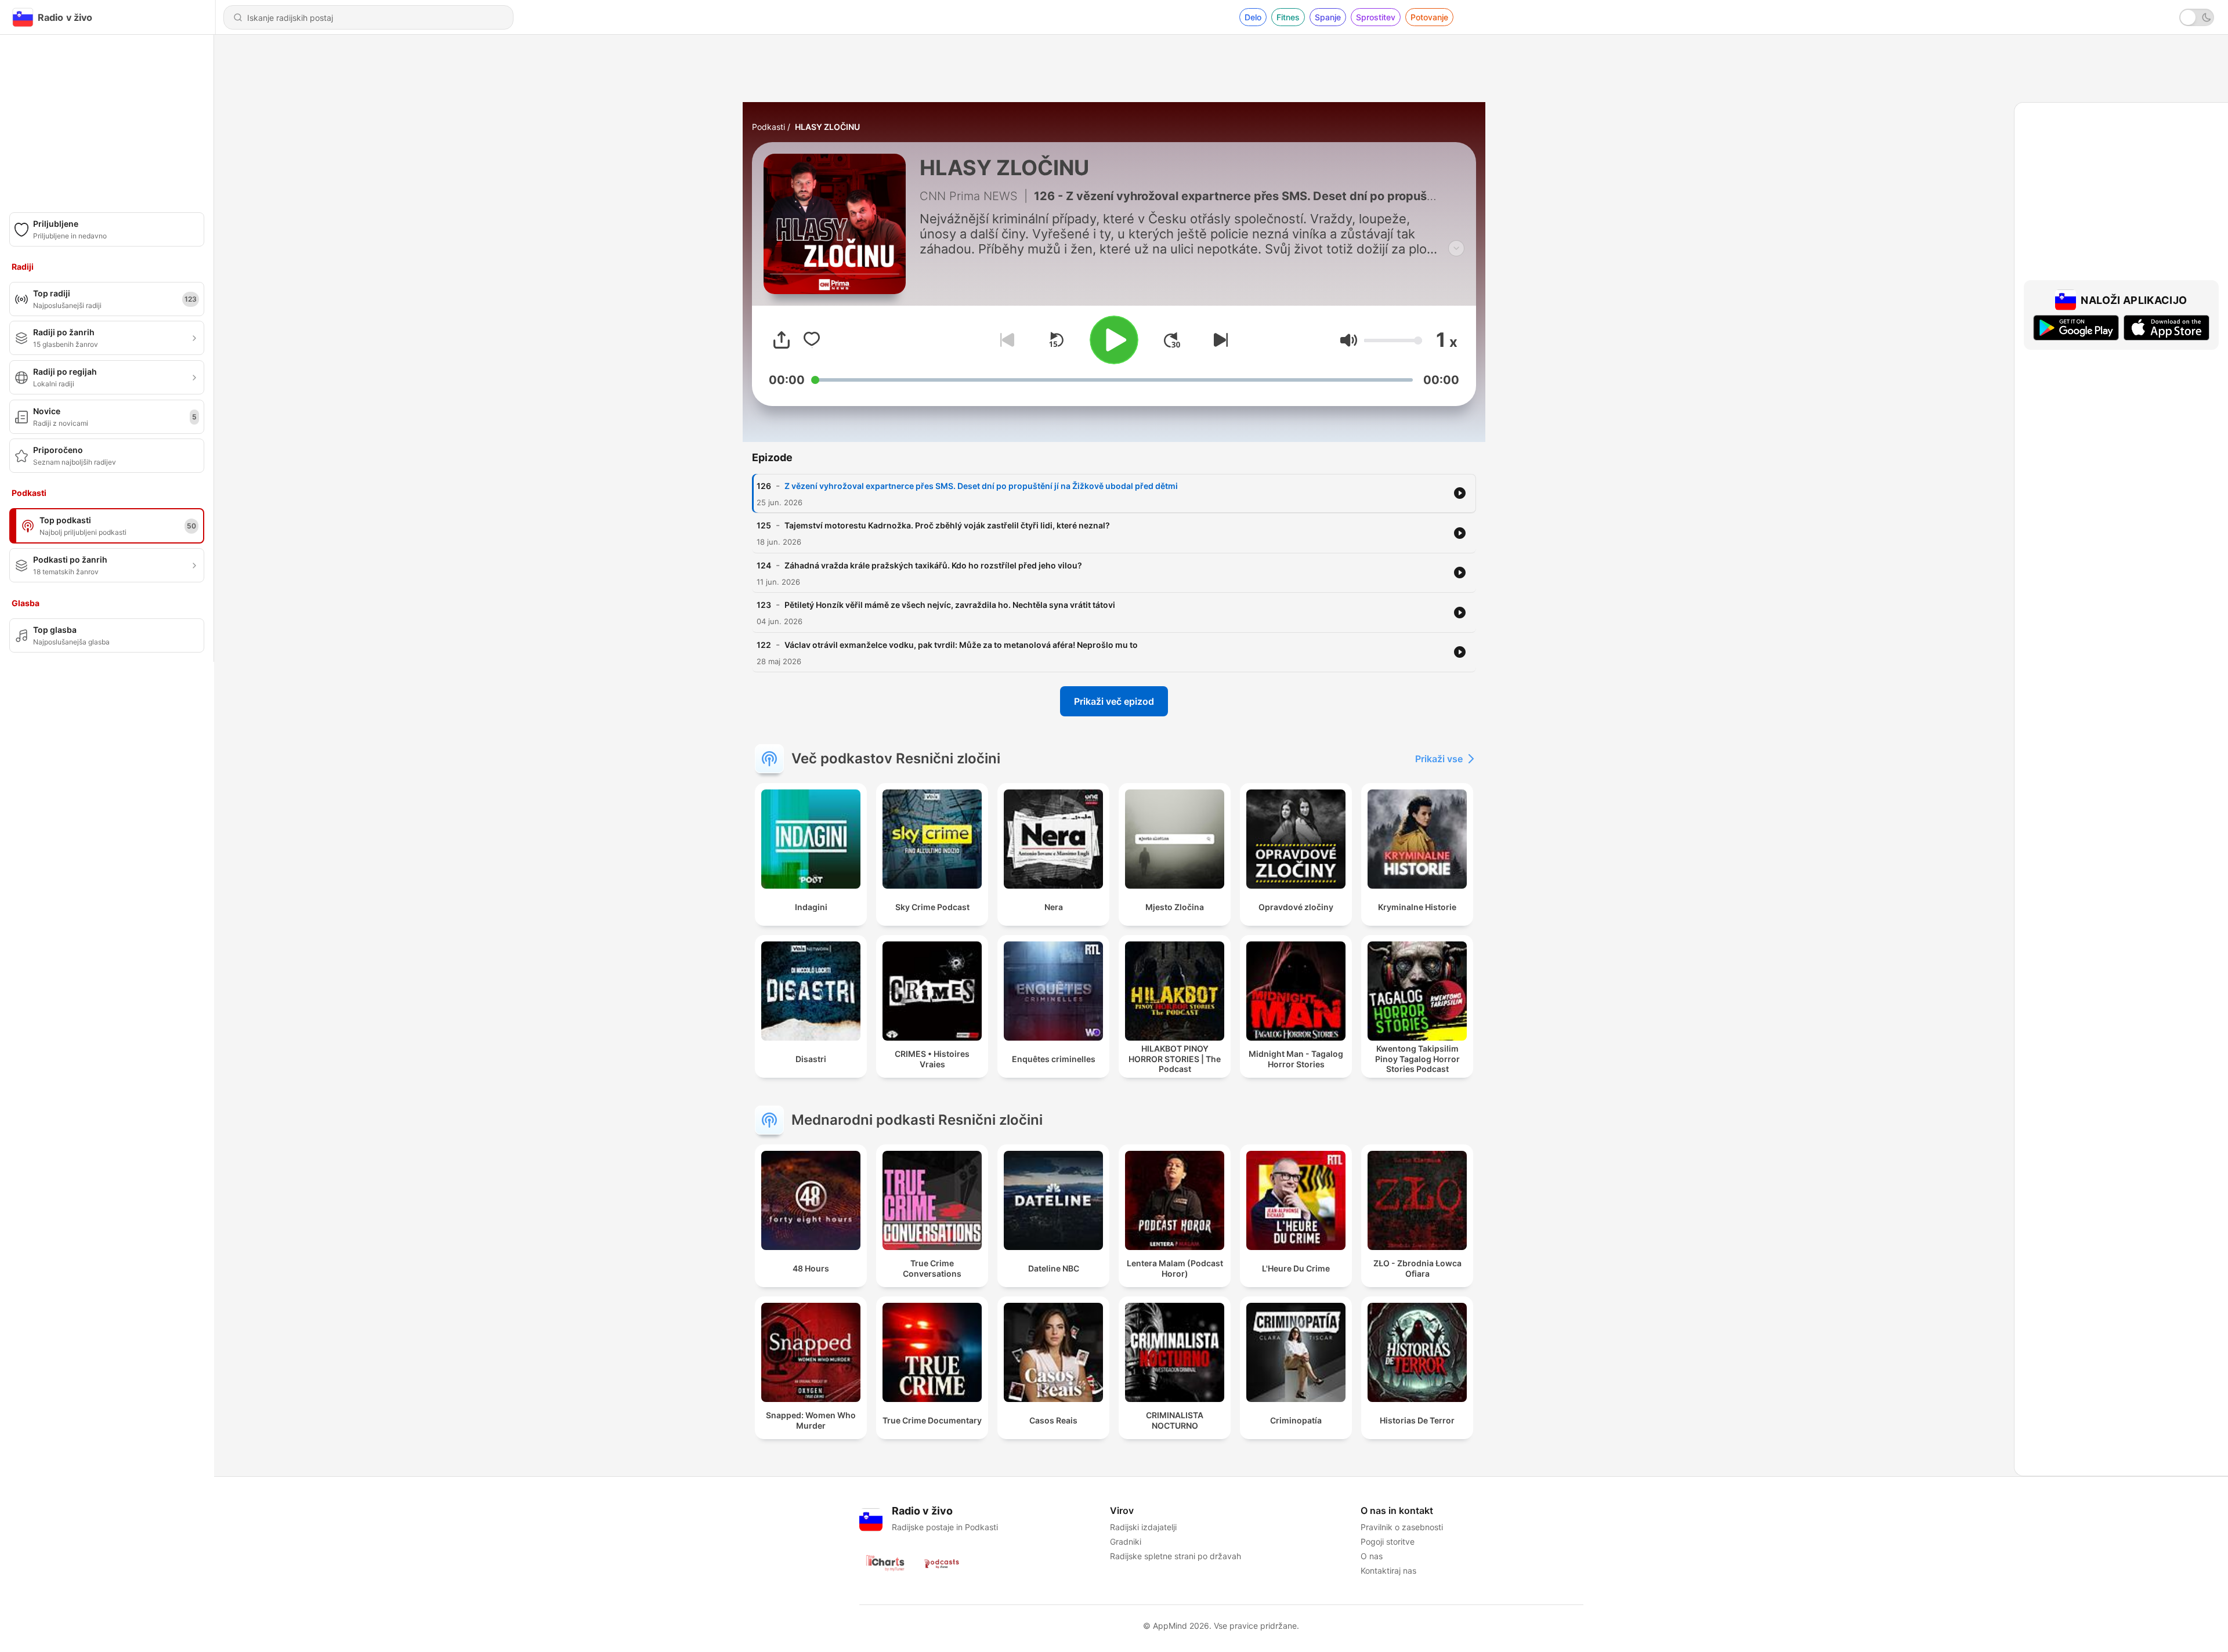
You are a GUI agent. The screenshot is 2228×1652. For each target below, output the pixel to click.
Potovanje (1429, 17)
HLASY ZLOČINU (827, 127)
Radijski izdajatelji (1143, 1527)
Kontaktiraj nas (1388, 1571)
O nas (1372, 1556)
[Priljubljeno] (812, 340)
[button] (1349, 340)
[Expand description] (1456, 248)
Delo (1253, 17)
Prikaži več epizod (1114, 701)
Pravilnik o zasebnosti (1402, 1527)
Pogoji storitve (1388, 1541)
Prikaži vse (1439, 759)
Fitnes (1288, 17)
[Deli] (782, 340)
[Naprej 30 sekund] (1172, 340)
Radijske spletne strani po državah (1176, 1556)
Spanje (1328, 17)
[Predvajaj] (1114, 340)
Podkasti (768, 127)
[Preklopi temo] (2197, 17)
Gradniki (1126, 1541)
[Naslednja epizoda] (1218, 340)
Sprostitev (1376, 17)
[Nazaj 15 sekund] (1056, 340)
